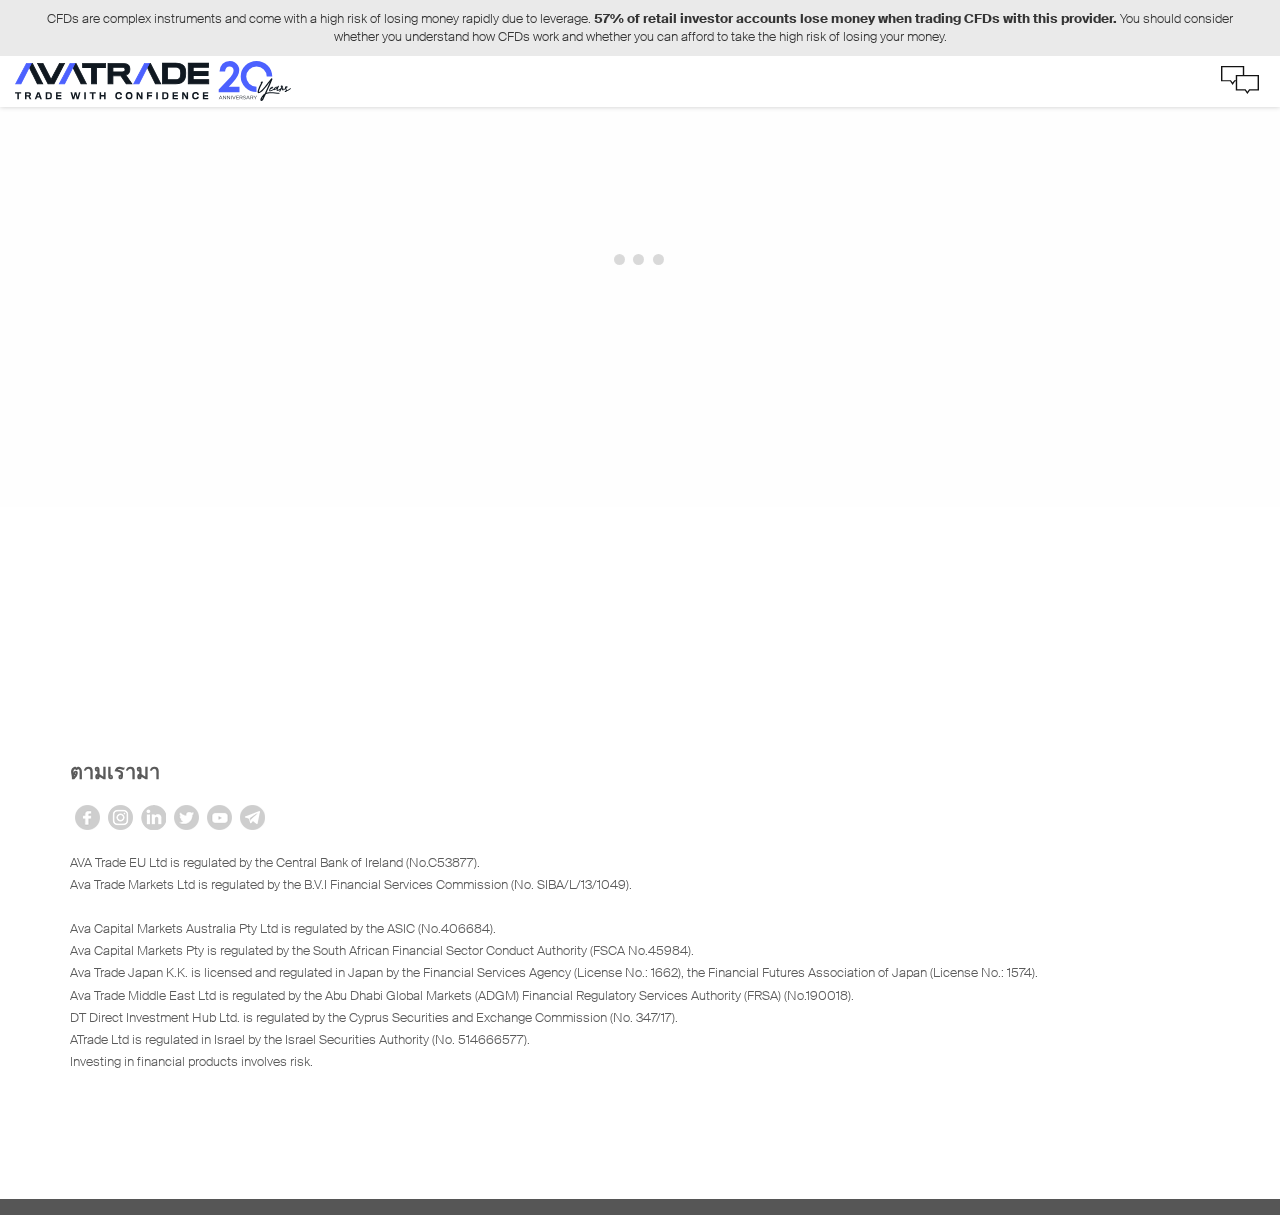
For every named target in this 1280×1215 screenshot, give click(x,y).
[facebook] (87, 817)
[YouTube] (219, 817)
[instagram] (120, 817)
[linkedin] (153, 817)
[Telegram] (252, 817)
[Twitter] (186, 817)
